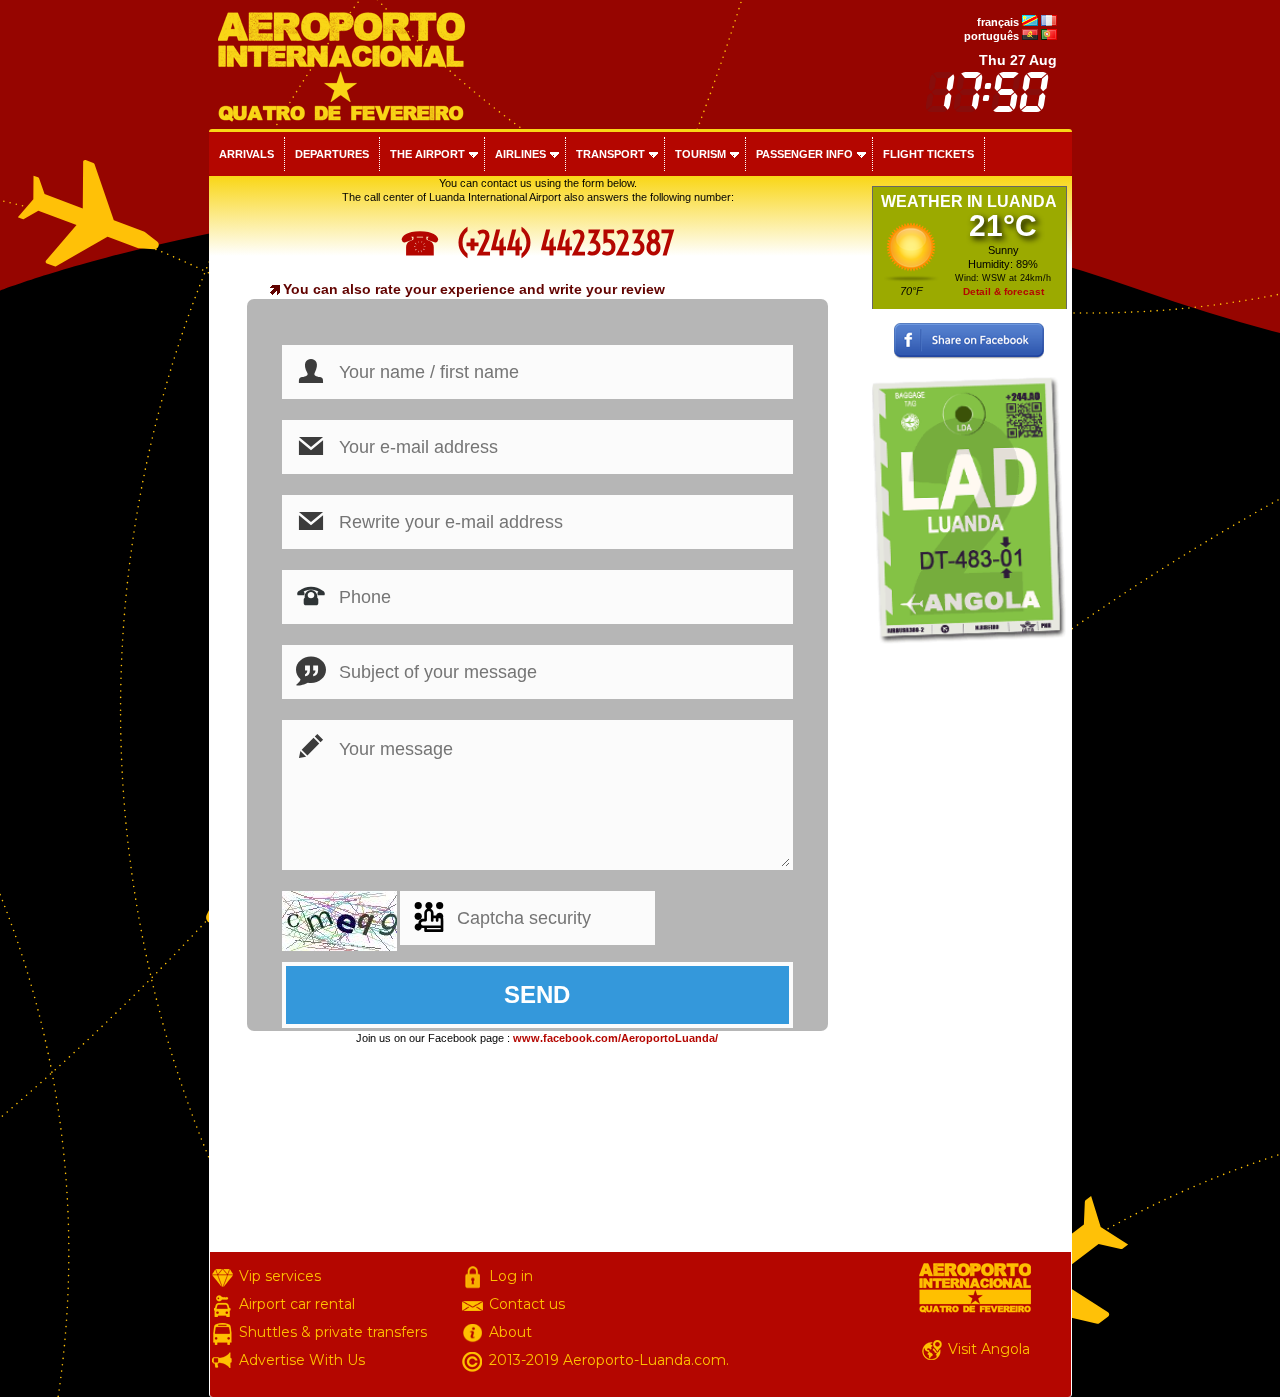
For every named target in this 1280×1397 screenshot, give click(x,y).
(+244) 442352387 (562, 243)
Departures (332, 154)
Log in (511, 1276)
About (510, 1332)
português (991, 36)
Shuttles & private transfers (333, 1332)
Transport (610, 154)
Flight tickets (928, 154)
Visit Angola (989, 1349)
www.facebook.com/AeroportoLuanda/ (615, 1038)
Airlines (520, 154)
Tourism (700, 154)
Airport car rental (297, 1304)
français (998, 22)
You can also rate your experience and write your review (474, 289)
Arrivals (246, 154)
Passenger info (804, 154)
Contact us (527, 1304)
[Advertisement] (969, 952)
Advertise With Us (302, 1360)
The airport (427, 154)
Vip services (280, 1276)
